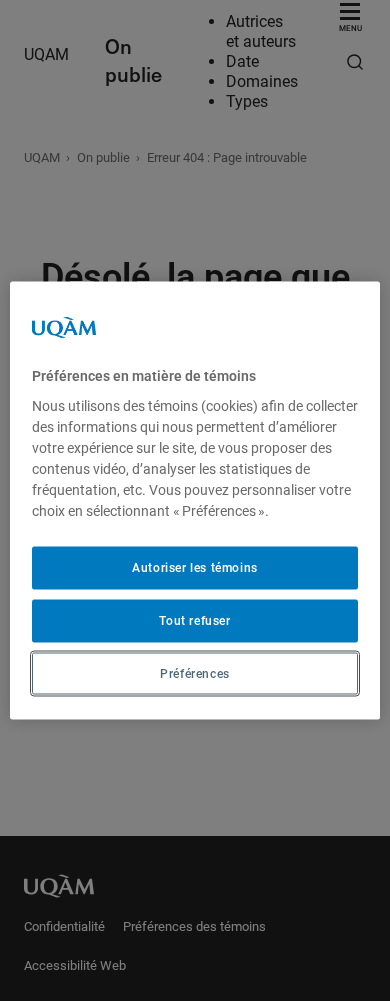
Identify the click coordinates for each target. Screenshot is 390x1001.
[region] (195, 500)
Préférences (195, 673)
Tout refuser (194, 620)
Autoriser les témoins (195, 568)
